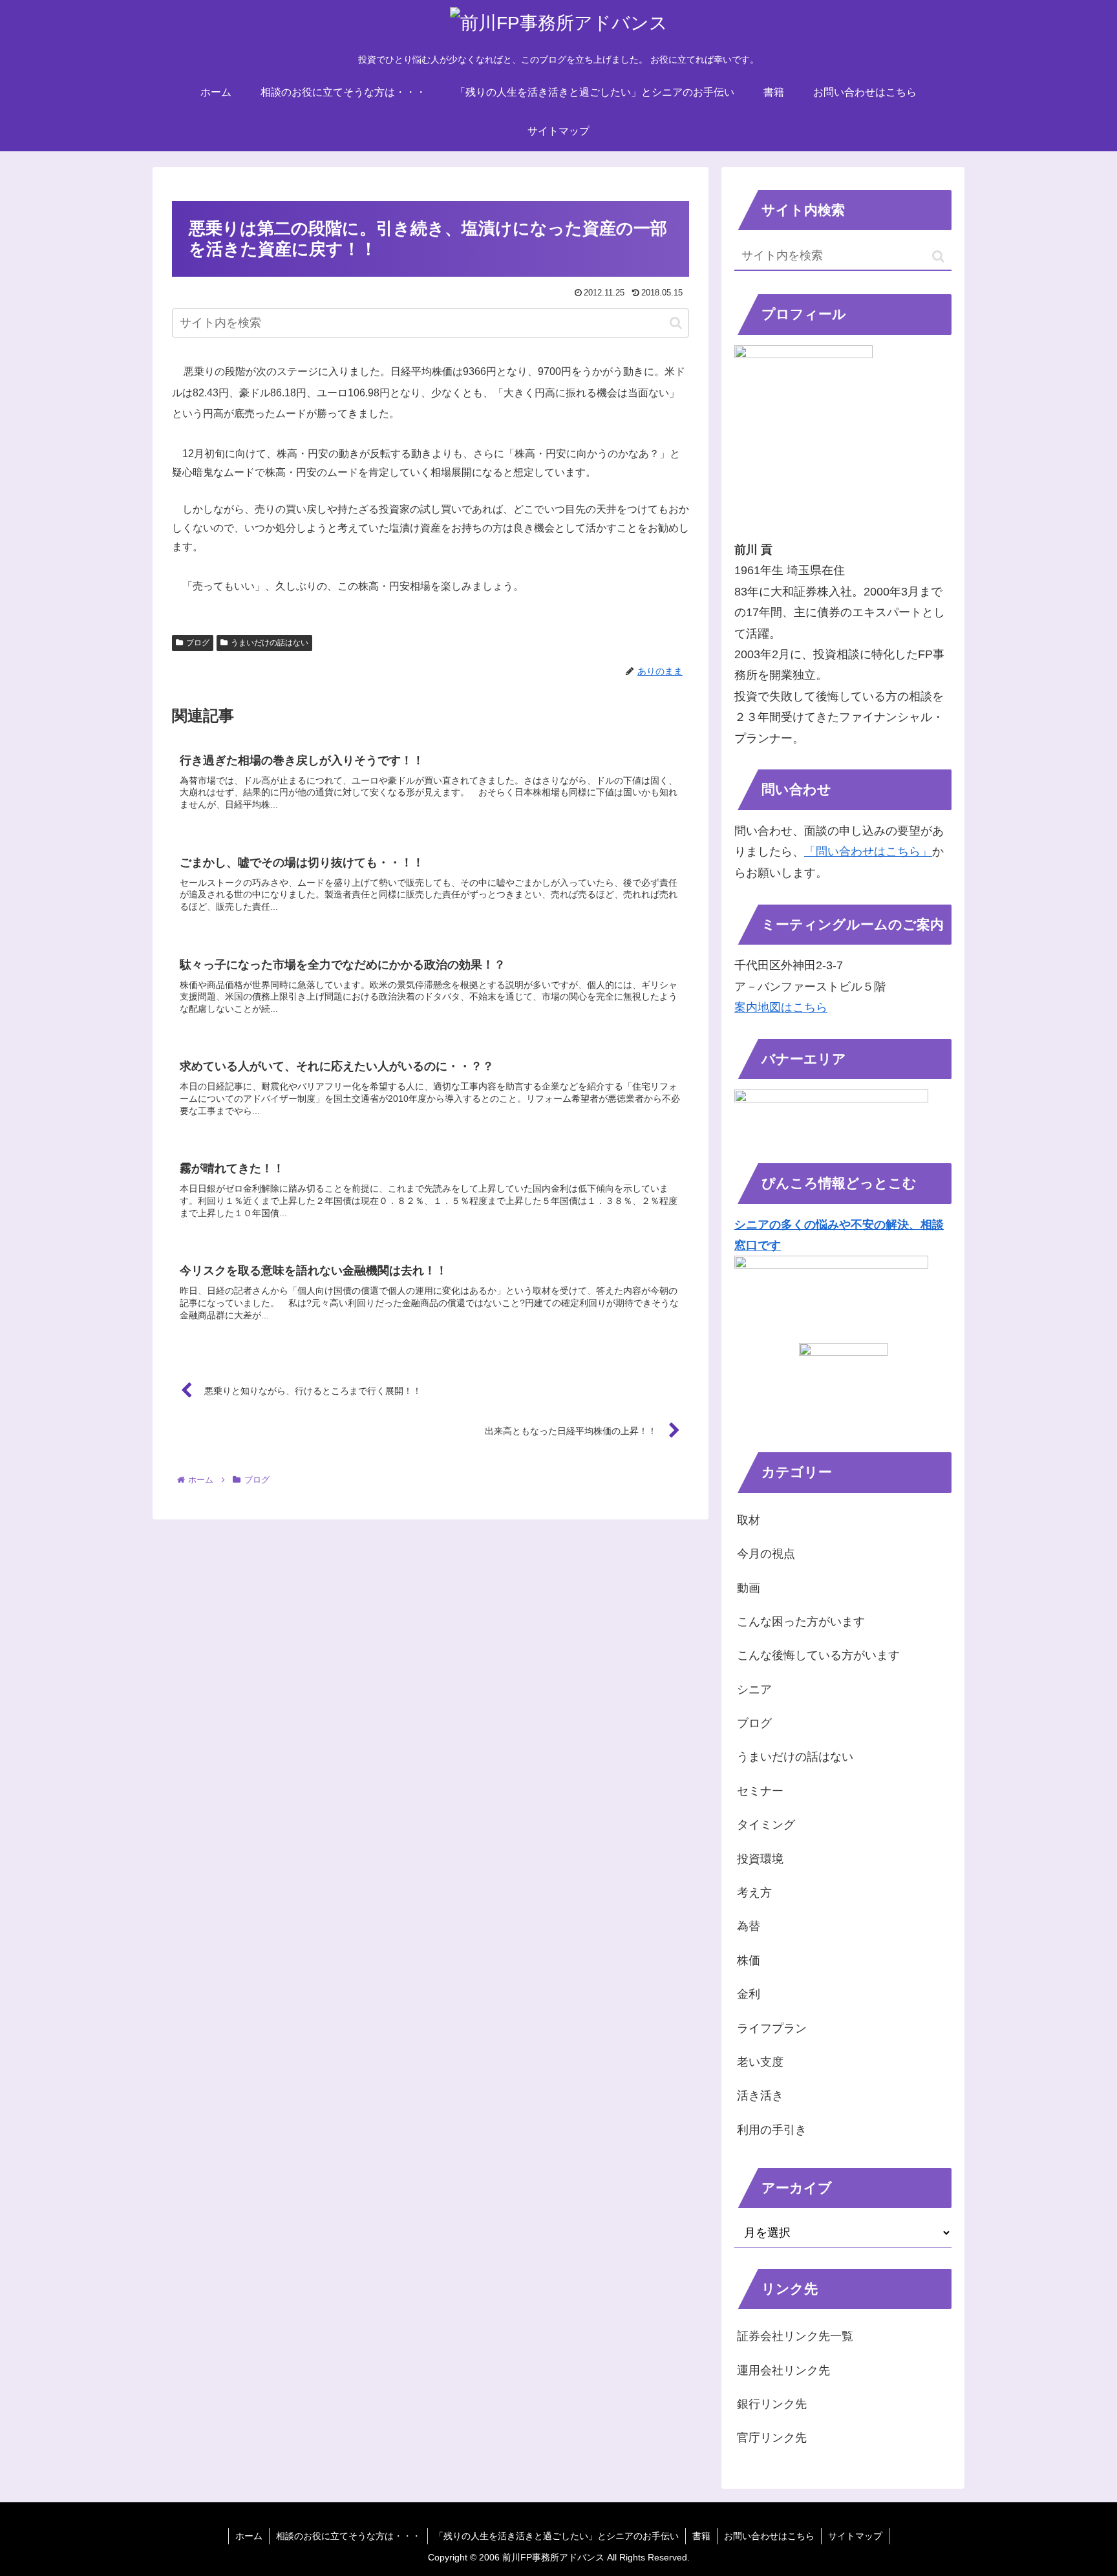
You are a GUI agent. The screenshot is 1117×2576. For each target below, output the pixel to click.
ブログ (198, 643)
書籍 (701, 2536)
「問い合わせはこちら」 (868, 852)
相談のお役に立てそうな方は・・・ (348, 2536)
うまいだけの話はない (270, 643)
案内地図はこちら (781, 1007)
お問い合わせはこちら (769, 2536)
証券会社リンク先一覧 (795, 2336)
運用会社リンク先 (783, 2370)
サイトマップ (855, 2536)
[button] (676, 323)
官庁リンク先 (772, 2438)
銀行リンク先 (772, 2404)
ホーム (249, 2536)
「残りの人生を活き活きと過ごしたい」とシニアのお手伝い (557, 2536)
